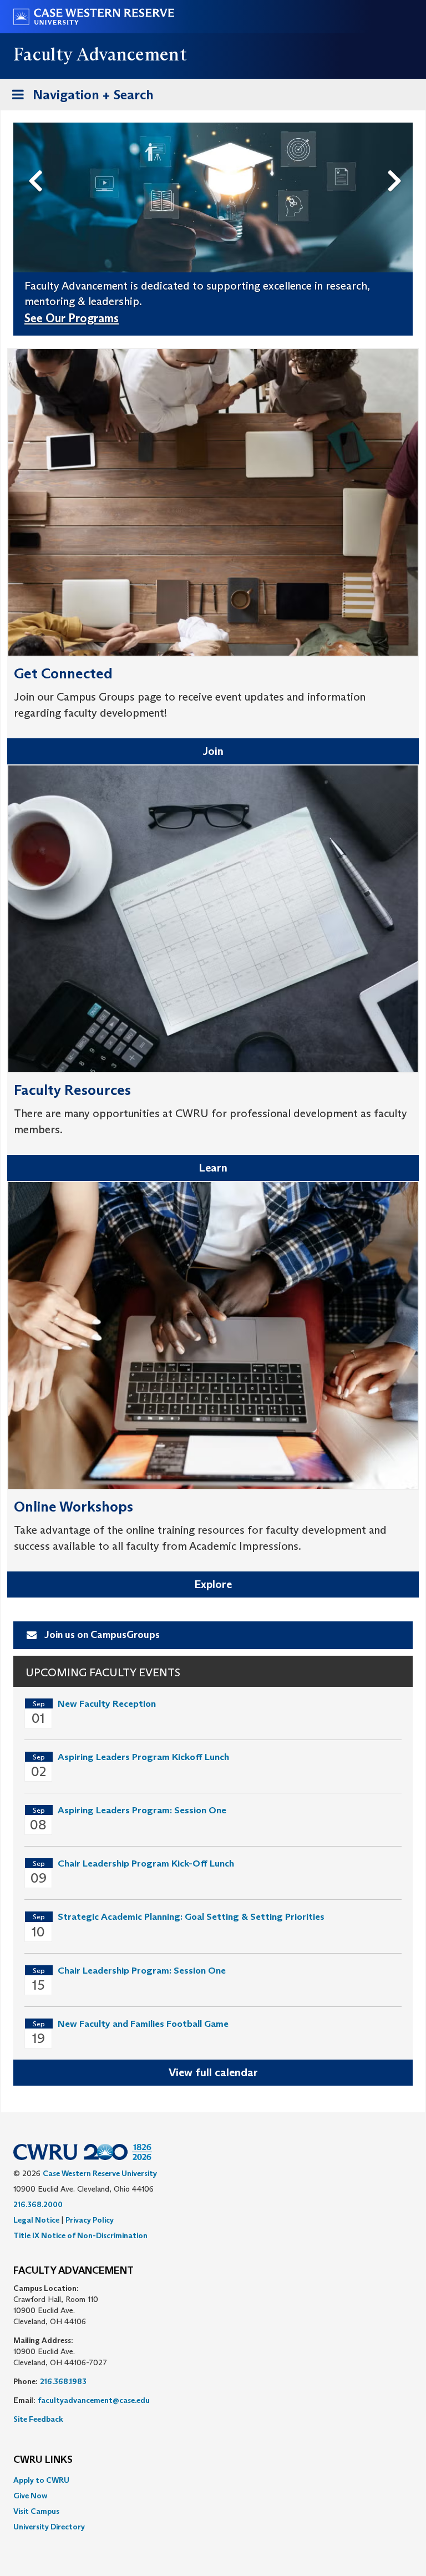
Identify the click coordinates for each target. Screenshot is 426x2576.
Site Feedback (38, 2419)
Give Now (30, 2496)
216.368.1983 (63, 2381)
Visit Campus (36, 2511)
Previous (38, 163)
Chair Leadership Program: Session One (142, 1971)
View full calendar (213, 2072)
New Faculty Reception (107, 1704)
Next (397, 163)
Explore (213, 1584)
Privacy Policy (90, 2220)
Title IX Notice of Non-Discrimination (80, 2235)
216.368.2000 (38, 2204)
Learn (213, 1168)
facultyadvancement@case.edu (94, 2400)
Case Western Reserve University (100, 2173)
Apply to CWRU (41, 2480)
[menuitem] (213, 2480)
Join (213, 751)
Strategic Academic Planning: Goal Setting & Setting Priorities (191, 1917)
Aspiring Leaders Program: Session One (142, 1810)
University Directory (49, 2527)
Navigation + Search (79, 98)
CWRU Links (43, 2460)
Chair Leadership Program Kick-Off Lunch (146, 1863)
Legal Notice (36, 2220)
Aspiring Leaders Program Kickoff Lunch (143, 1757)
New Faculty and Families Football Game (143, 2024)
